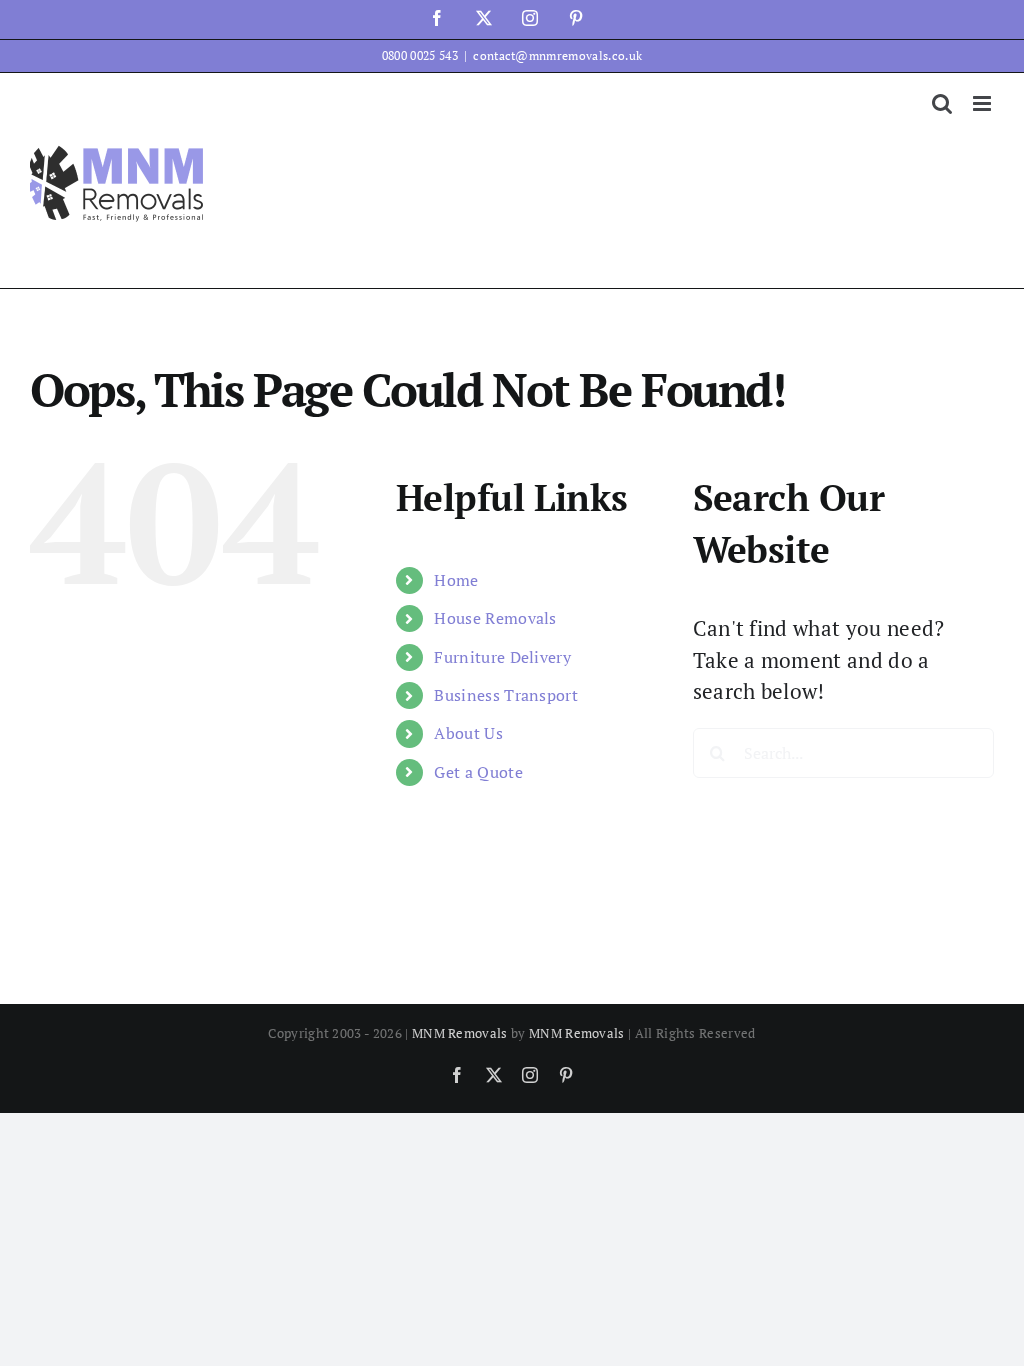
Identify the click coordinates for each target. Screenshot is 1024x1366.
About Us (468, 733)
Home (456, 580)
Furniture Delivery (502, 657)
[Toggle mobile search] (942, 103)
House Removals (495, 618)
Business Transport (506, 695)
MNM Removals (460, 1033)
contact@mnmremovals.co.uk (557, 55)
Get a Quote (478, 772)
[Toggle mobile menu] (983, 103)
